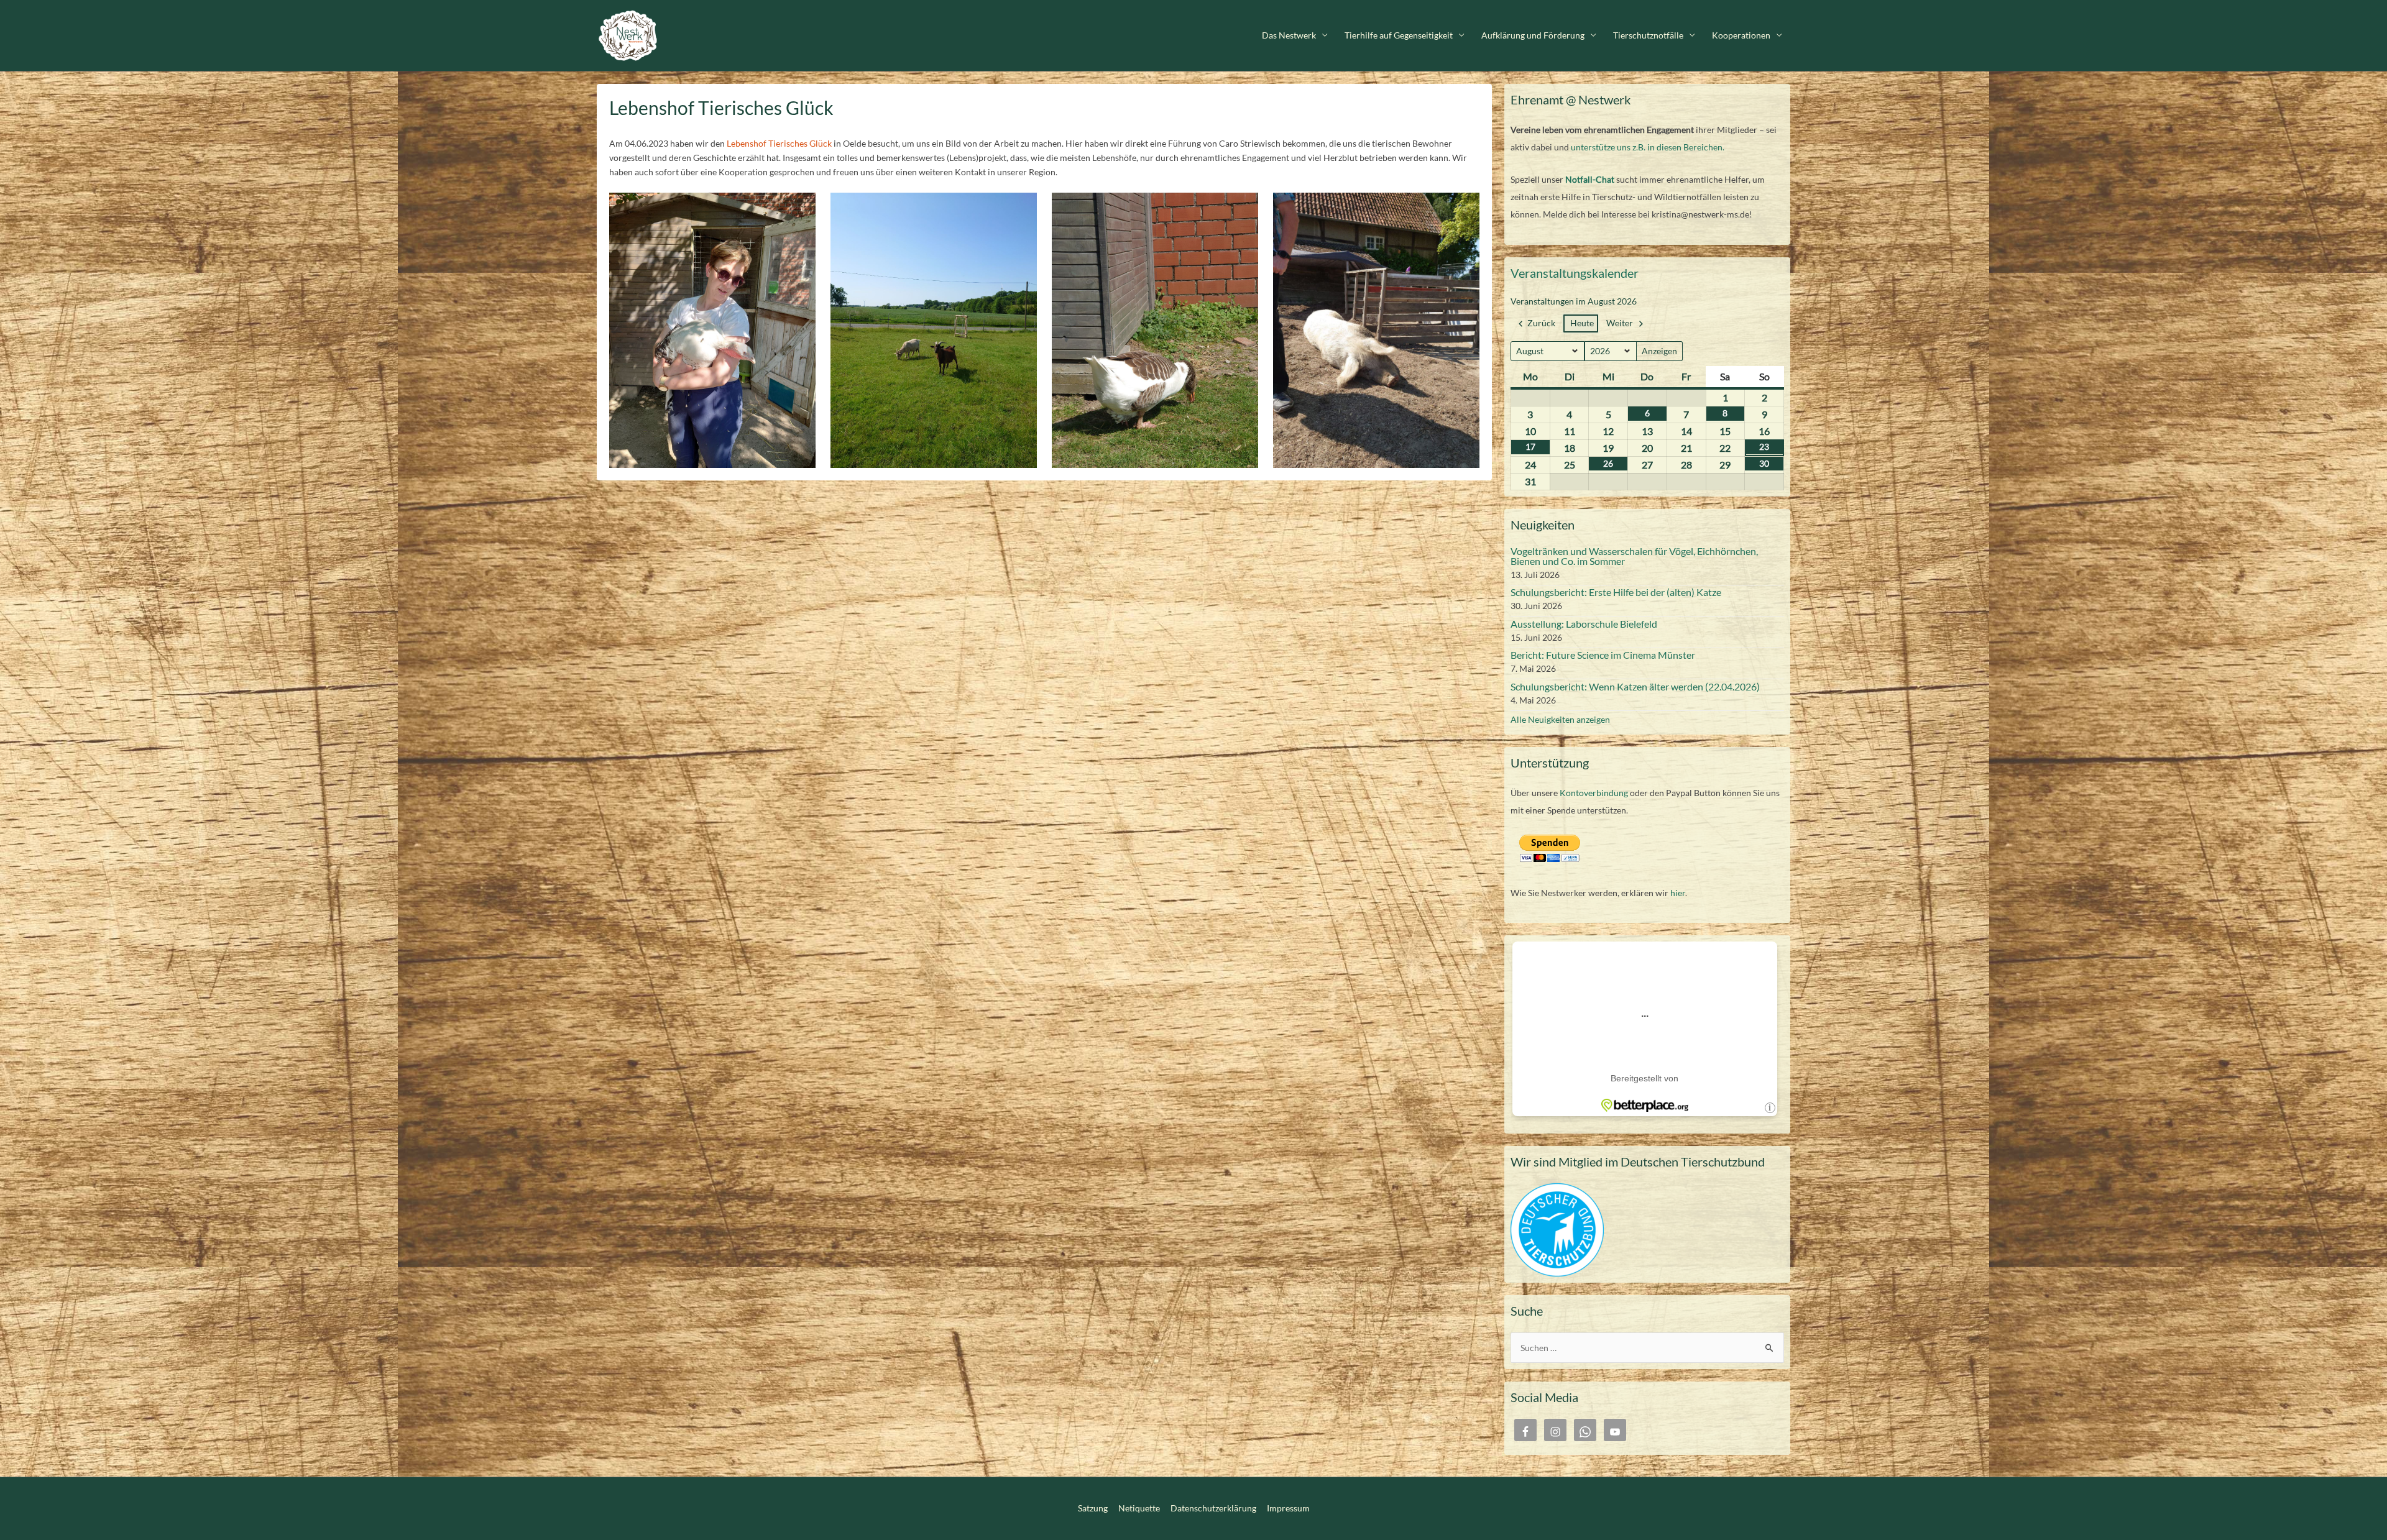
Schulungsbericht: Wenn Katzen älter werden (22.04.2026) (1635, 686)
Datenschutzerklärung (1213, 1508)
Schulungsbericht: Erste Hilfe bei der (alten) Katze (1616, 592)
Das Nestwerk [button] (1289, 35)
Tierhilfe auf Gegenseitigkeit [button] (1399, 35)
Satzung (1093, 1508)
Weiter (1620, 323)
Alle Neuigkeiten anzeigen (1560, 719)
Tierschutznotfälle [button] (1648, 35)
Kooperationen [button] (1741, 35)
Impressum (1288, 1508)
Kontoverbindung (1594, 793)
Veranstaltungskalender (1575, 273)
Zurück (1541, 323)
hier (1678, 893)
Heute (1582, 323)
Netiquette (1139, 1508)
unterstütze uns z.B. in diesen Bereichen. (1648, 147)
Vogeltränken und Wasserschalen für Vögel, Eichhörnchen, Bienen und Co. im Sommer (1634, 556)
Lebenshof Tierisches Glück (778, 143)
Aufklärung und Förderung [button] (1533, 35)
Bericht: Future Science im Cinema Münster (1603, 655)
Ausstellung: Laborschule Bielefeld (1584, 624)
